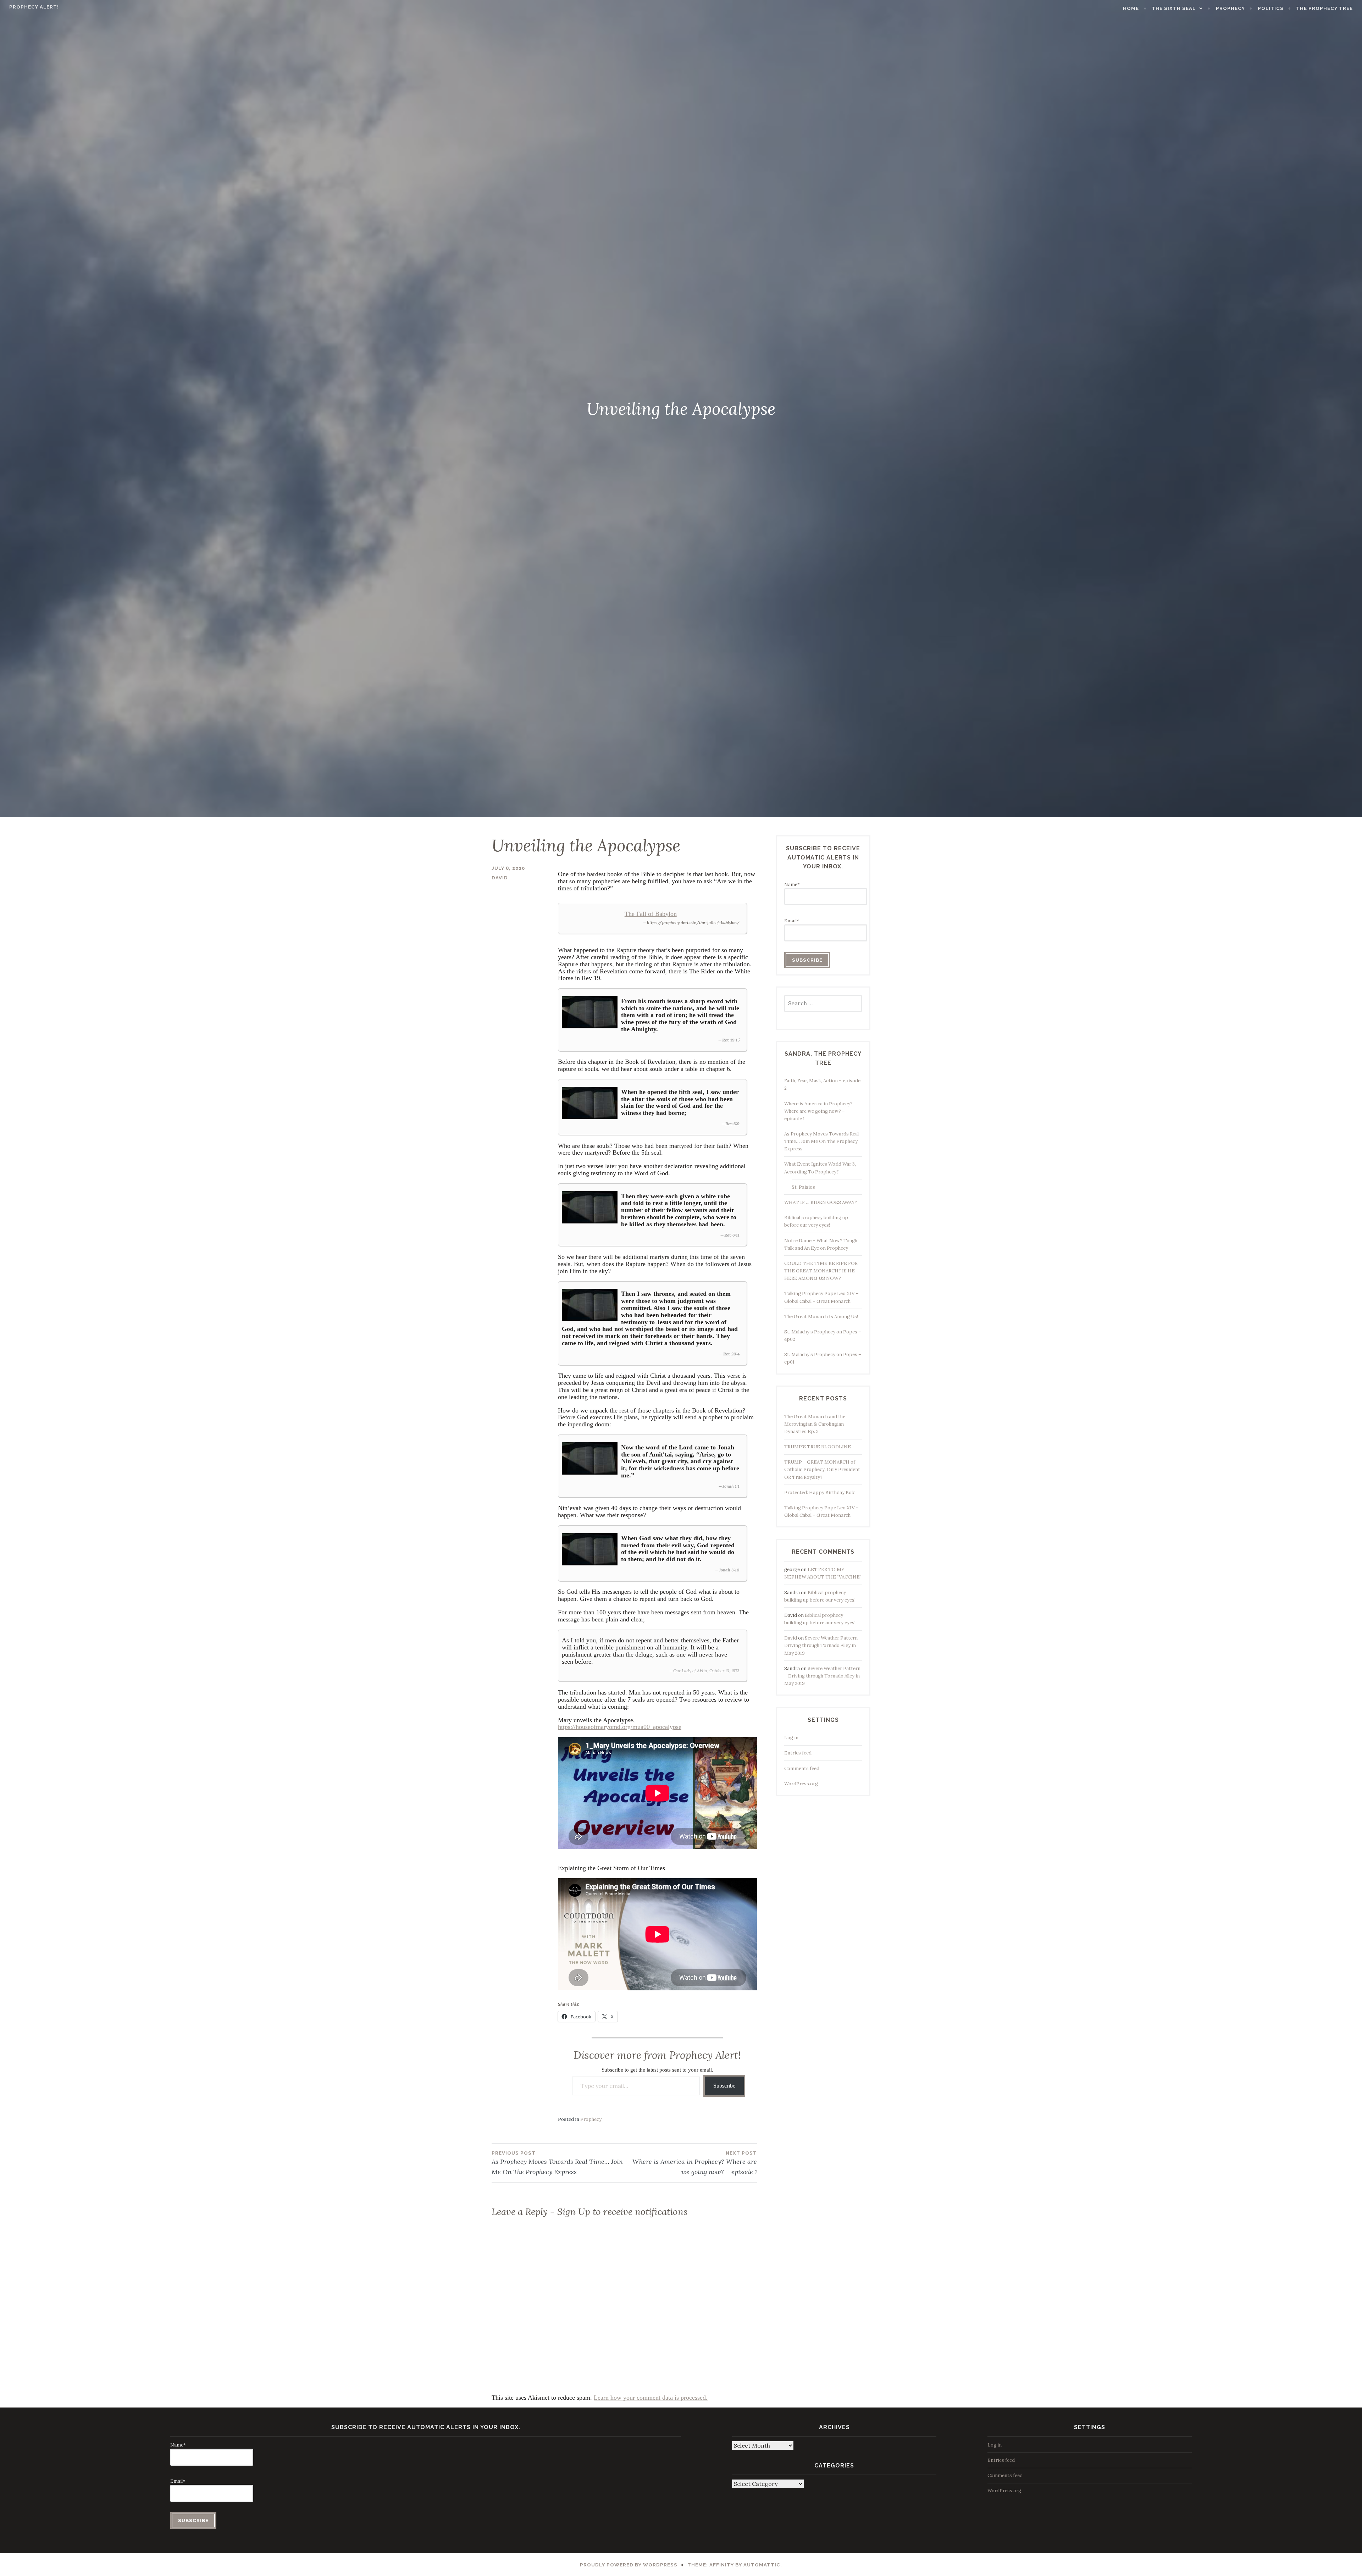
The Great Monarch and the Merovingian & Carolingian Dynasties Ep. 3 (815, 1424)
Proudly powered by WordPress (629, 2565)
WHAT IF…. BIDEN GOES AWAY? (821, 1202)
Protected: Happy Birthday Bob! (820, 1492)
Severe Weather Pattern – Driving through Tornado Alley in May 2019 (823, 1645)
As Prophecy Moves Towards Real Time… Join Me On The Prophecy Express (557, 2163)
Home (1131, 8)
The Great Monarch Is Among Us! (821, 1317)
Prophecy (1230, 8)
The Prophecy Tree (1324, 8)
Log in (791, 1738)
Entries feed (798, 1753)
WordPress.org (801, 1784)
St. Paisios (803, 1187)
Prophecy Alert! (34, 7)
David (500, 878)
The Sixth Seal (1174, 8)
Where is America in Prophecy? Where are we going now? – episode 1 (695, 2163)
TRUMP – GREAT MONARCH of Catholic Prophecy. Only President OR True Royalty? (822, 1469)
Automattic (762, 2565)
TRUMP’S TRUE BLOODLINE (818, 1447)
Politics (1271, 8)
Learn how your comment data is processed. (651, 2398)
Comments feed (802, 1768)
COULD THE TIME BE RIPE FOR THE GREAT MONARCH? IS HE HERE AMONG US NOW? (821, 1271)
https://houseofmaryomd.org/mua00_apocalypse (620, 1727)
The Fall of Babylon (651, 914)
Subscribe (724, 2086)
